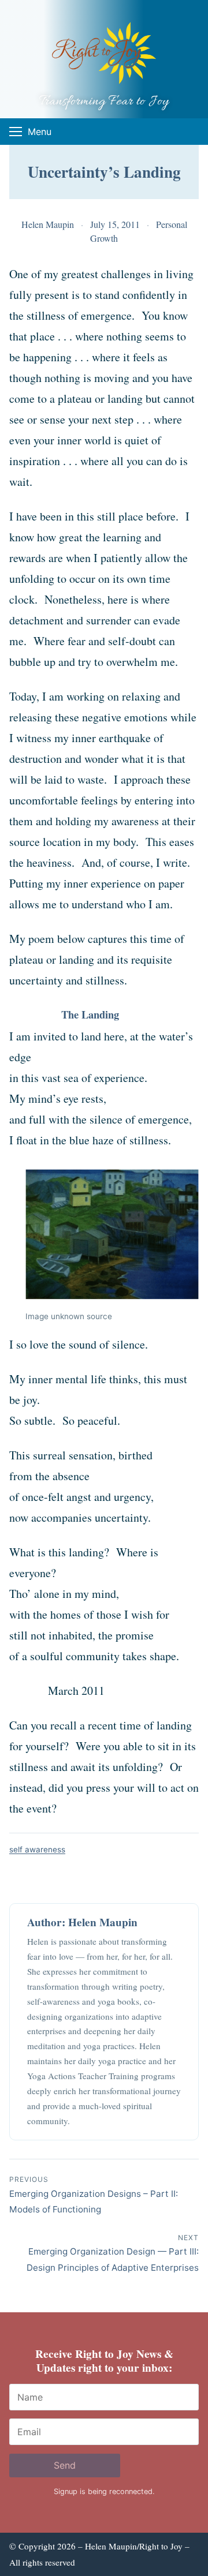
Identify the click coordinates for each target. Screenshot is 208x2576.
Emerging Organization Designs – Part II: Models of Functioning (94, 2195)
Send (65, 2465)
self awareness (37, 1849)
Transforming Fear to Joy (104, 102)
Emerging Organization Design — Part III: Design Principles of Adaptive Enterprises (113, 2253)
